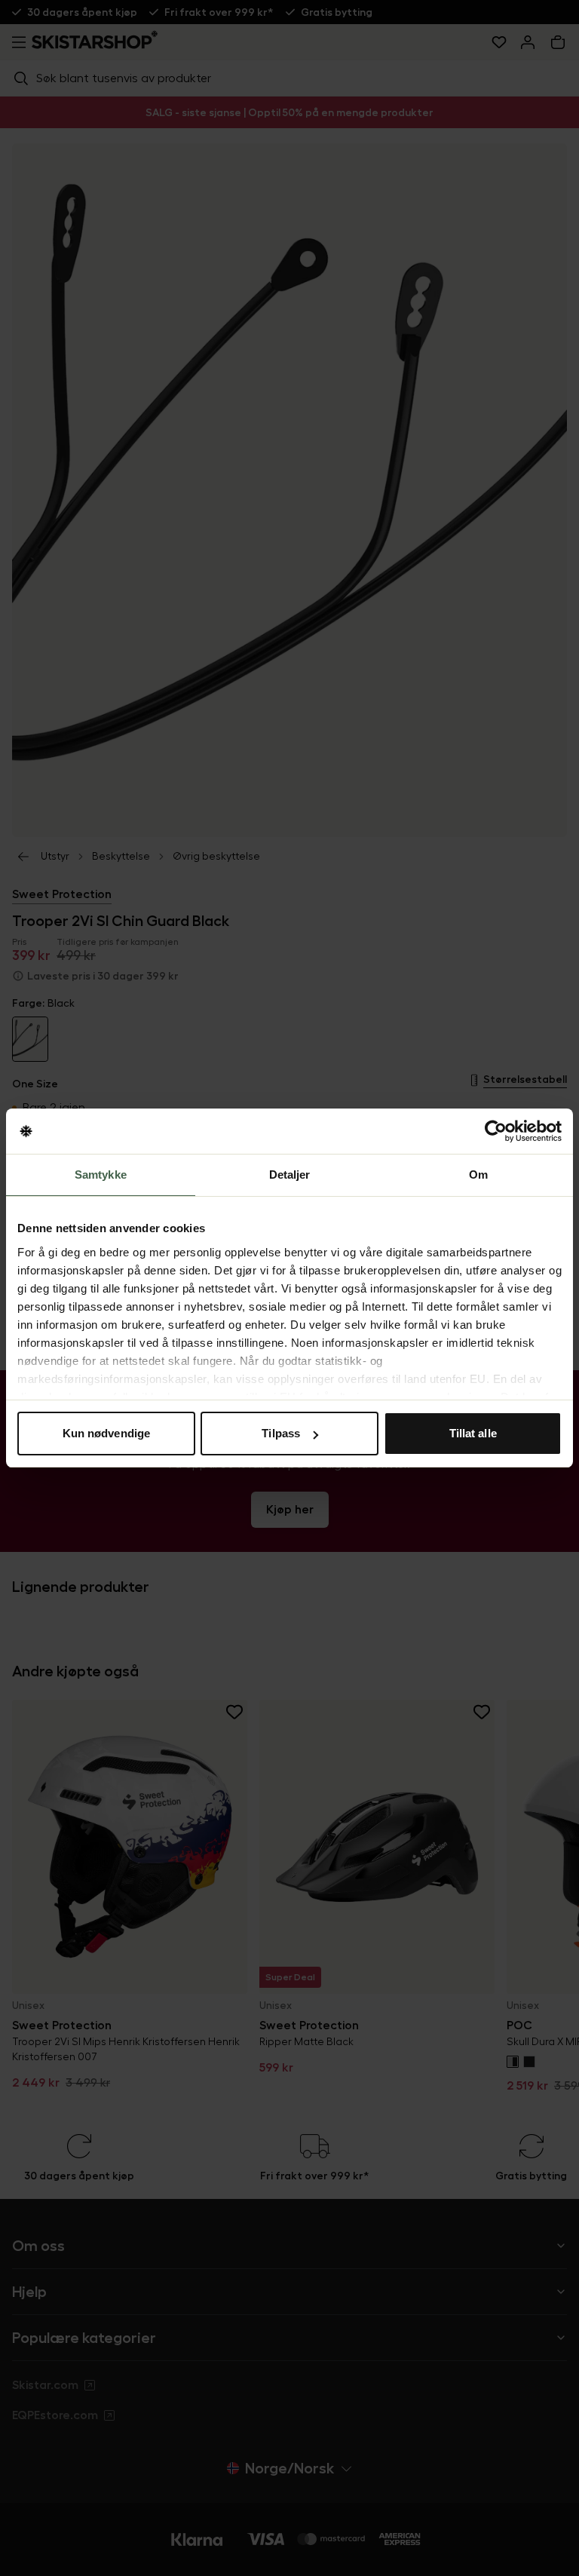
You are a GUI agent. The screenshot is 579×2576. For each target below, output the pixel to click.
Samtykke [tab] (101, 1175)
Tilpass (281, 1433)
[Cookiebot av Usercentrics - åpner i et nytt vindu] (496, 1131)
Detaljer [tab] (290, 1175)
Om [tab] (478, 1175)
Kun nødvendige (106, 1433)
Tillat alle (473, 1433)
